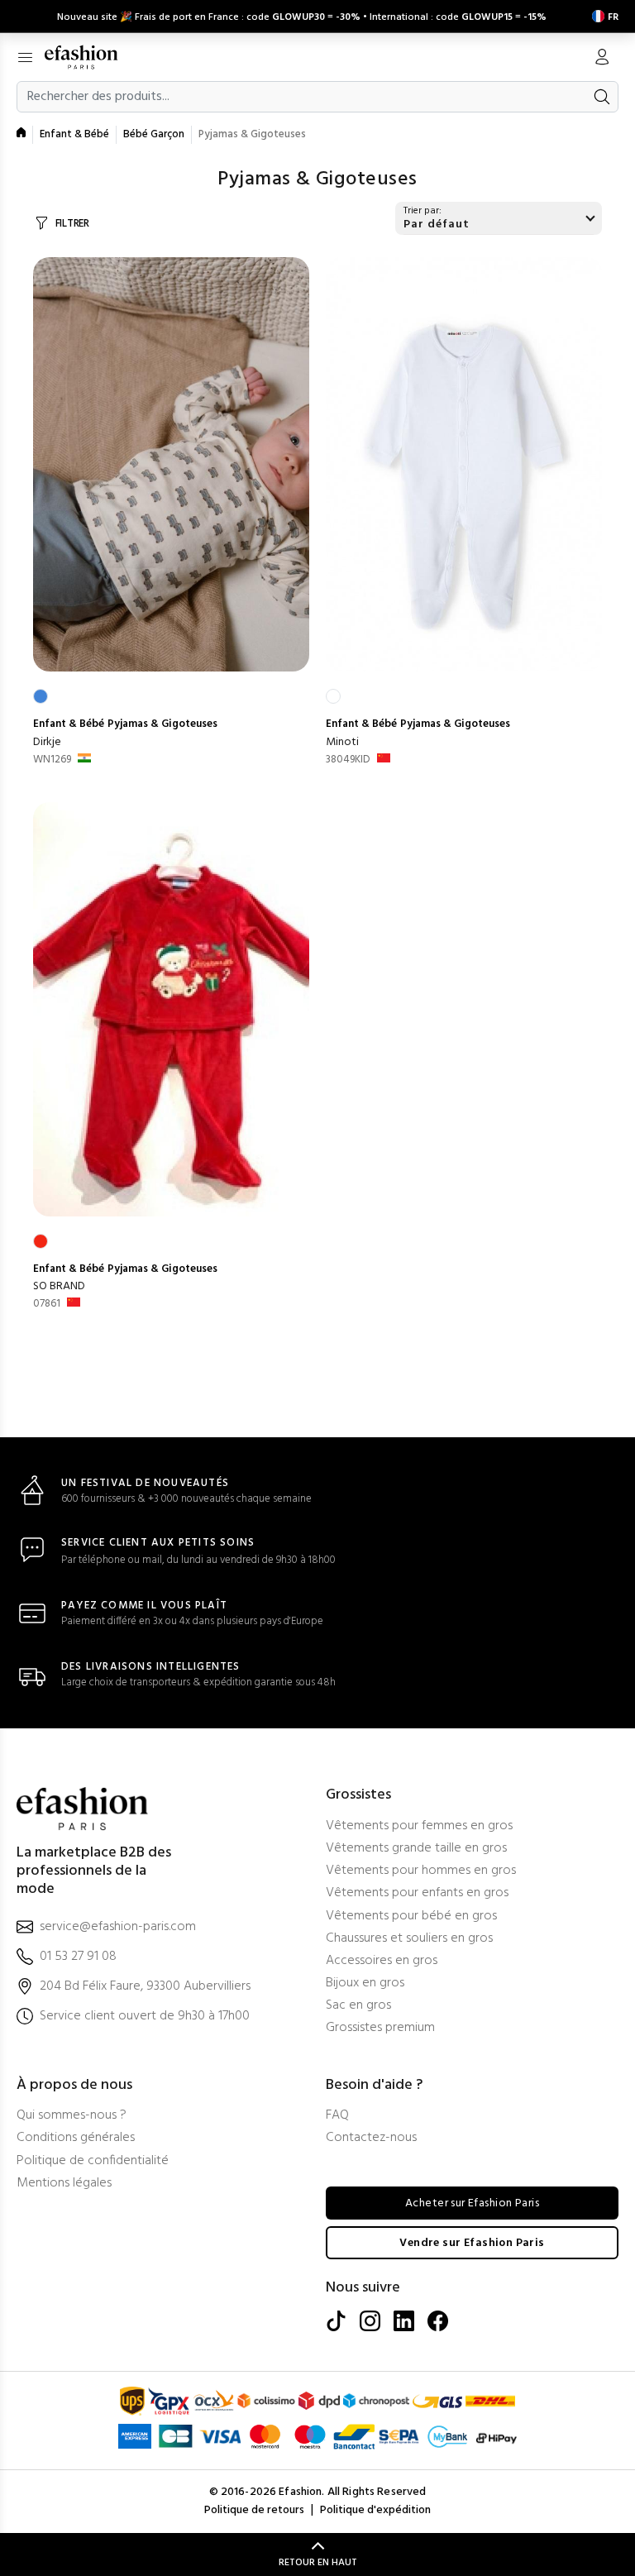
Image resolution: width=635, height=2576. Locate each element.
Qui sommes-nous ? (72, 2116)
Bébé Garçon (154, 134)
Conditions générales (76, 2138)
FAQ (337, 2116)
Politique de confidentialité (93, 2161)
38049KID (348, 760)
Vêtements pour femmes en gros (419, 1826)
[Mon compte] (602, 59)
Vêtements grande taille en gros (416, 1849)
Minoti (342, 742)
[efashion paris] (90, 57)
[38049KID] (464, 464)
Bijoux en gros (365, 1983)
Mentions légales (64, 2184)
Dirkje (47, 742)
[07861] (171, 1009)
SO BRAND (59, 1286)
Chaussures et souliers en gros (409, 1939)
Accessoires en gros (382, 1961)
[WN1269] (171, 464)
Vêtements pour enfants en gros (417, 1893)
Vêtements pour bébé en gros (411, 1916)
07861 (47, 1304)
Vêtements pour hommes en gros (421, 1871)
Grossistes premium (380, 2028)
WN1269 (52, 760)
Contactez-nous (371, 2138)
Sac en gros (358, 2006)
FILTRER (72, 224)
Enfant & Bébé (74, 134)
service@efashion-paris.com (118, 1927)
